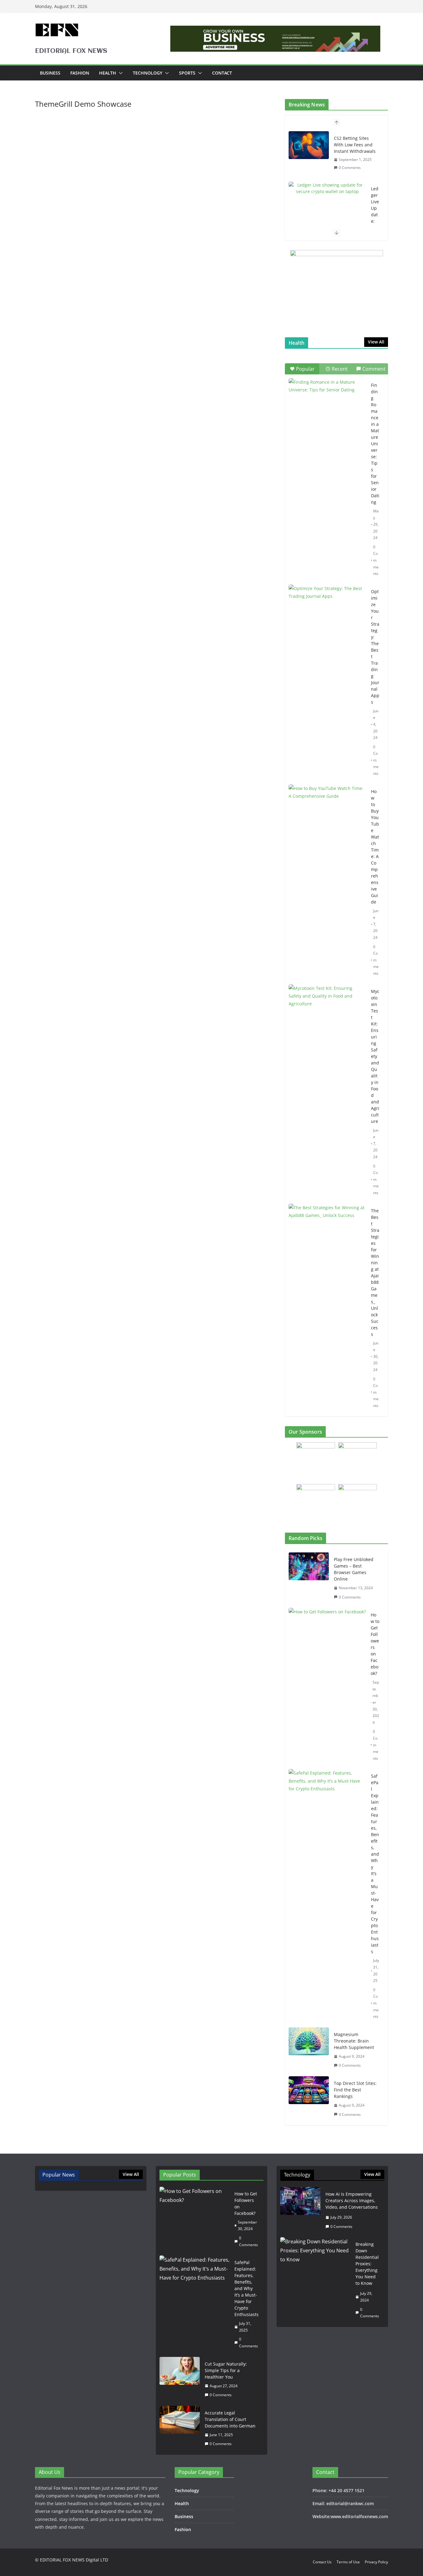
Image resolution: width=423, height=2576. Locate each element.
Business (50, 73)
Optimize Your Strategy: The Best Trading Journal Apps (375, 647)
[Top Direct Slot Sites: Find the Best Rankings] (309, 2099)
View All (376, 342)
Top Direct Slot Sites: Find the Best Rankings (355, 2090)
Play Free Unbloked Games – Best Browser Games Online (354, 1569)
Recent (340, 369)
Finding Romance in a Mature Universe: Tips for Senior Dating (375, 444)
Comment (374, 369)
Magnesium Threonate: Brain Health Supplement (354, 2041)
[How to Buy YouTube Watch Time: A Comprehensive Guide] (327, 811)
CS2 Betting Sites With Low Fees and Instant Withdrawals (355, 145)
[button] (120, 73)
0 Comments (350, 168)
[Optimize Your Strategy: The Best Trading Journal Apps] (327, 611)
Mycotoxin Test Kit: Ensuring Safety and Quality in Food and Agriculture (375, 1056)
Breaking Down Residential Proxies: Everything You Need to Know (367, 2264)
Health (108, 73)
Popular (305, 369)
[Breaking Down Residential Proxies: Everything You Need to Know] (315, 2280)
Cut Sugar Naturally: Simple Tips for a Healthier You (226, 2370)
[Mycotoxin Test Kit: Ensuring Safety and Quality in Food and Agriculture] (327, 1011)
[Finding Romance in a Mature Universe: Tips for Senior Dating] (327, 405)
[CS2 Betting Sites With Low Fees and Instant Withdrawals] (309, 145)
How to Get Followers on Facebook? (375, 1644)
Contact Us (322, 2562)
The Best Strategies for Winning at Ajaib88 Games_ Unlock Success (375, 1272)
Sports (187, 73)
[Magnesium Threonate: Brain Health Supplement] (309, 2050)
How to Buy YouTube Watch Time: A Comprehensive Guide (375, 847)
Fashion (80, 73)
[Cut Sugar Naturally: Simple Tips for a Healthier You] (180, 2380)
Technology (148, 73)
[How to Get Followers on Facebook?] (327, 1687)
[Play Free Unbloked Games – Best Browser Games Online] (309, 1578)
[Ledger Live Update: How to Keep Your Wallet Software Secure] (327, 188)
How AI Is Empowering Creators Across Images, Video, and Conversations (352, 2201)
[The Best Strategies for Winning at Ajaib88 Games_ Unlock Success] (327, 1230)
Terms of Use (348, 2562)
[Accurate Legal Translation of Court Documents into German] (180, 2428)
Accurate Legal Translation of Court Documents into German (230, 2419)
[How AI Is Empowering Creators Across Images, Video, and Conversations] (300, 2210)
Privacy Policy (376, 2562)
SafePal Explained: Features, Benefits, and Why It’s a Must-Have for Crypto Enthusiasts (375, 1864)
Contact (222, 73)
